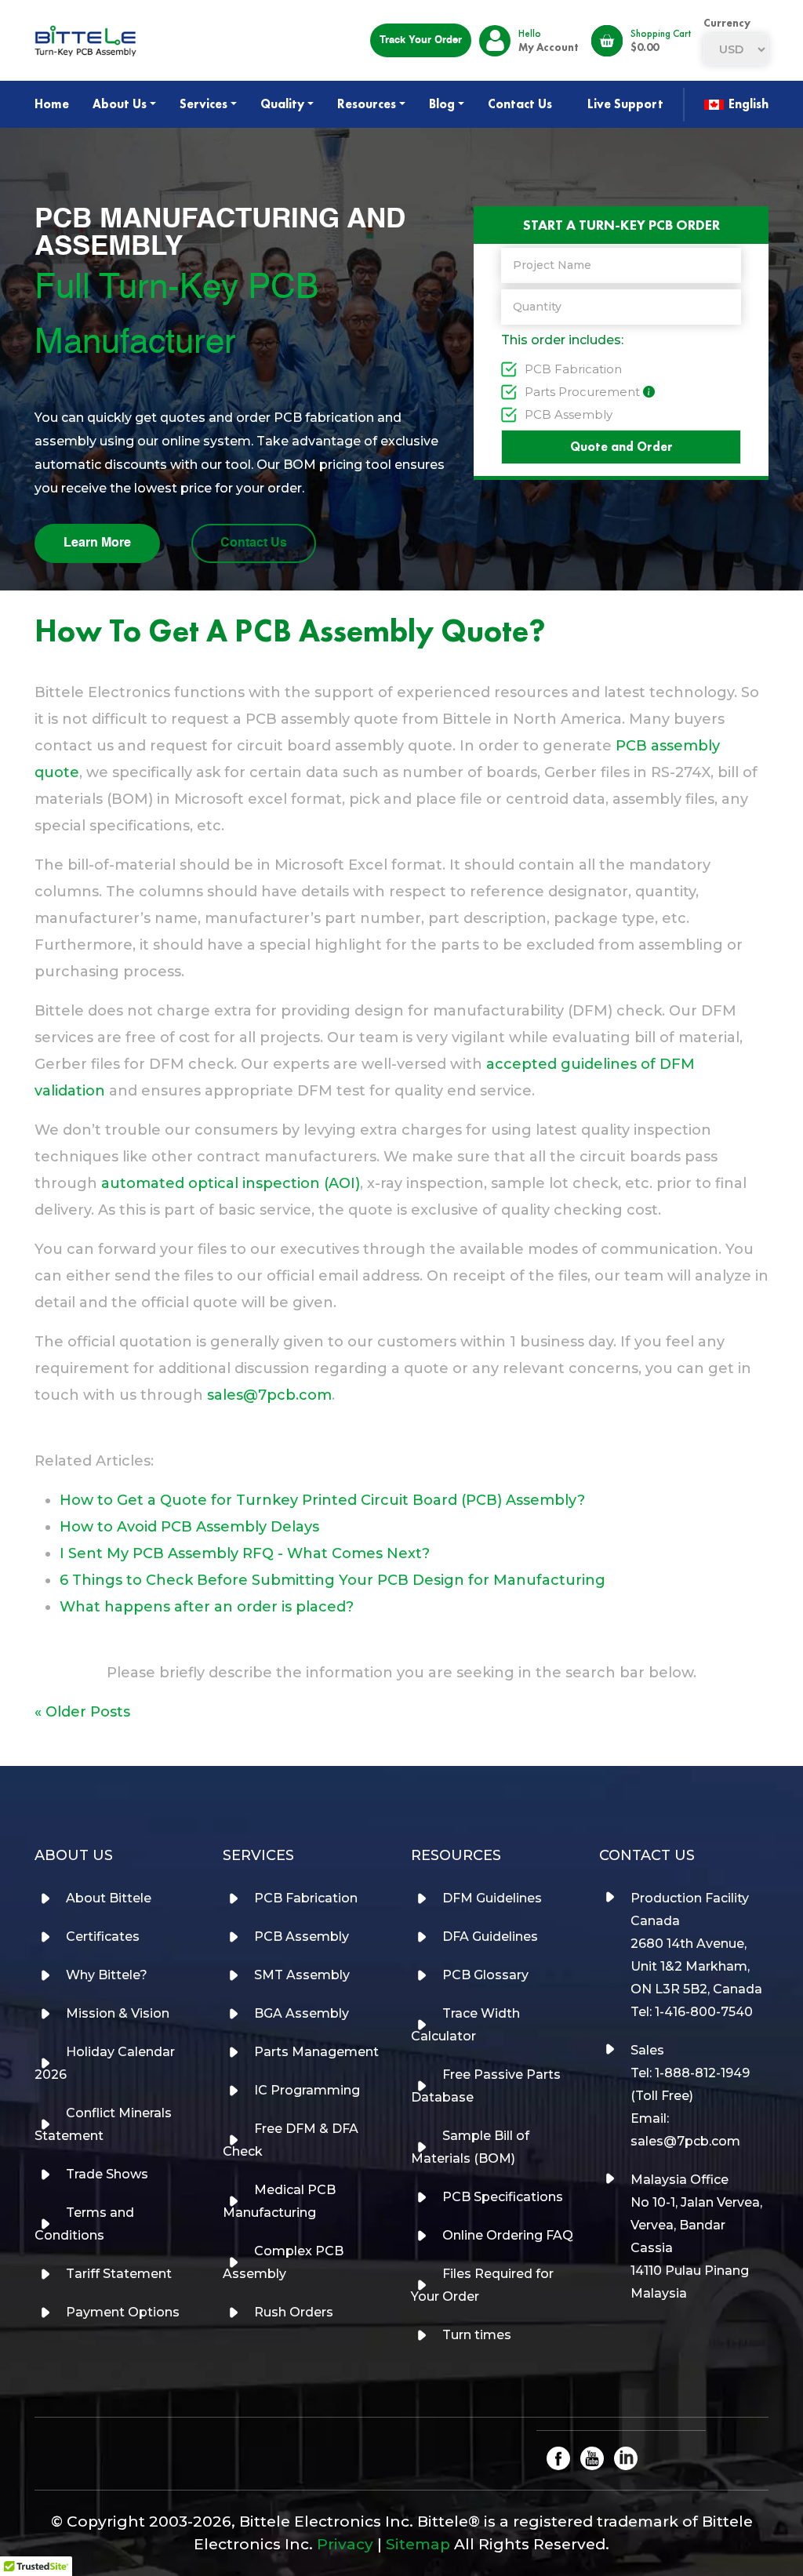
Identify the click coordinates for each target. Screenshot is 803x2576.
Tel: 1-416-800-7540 (692, 2012)
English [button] (747, 104)
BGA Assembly (302, 2013)
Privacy (345, 2544)
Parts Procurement (582, 392)
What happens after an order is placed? (207, 1607)
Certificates (103, 1937)
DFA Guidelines (490, 1937)
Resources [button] (367, 104)
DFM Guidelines (492, 1898)
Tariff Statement (119, 2274)
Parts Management (316, 2052)
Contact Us (520, 104)
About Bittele (109, 1898)
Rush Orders (294, 2312)
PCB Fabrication (573, 369)
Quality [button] (282, 104)
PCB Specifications (503, 2197)
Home (52, 104)
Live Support (625, 104)
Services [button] (203, 104)
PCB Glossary (485, 1975)
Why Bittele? (107, 1975)
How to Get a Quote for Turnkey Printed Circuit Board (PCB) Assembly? (322, 1500)
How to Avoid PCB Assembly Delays (189, 1527)
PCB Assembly (569, 414)
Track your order (421, 40)
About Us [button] (120, 104)
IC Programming (307, 2090)
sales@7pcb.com (269, 1395)
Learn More (97, 543)
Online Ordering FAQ (508, 2235)
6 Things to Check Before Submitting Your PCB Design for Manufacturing (332, 1580)
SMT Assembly (302, 1975)
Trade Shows (107, 2174)
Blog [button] (442, 104)
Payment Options (123, 2312)
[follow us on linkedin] (626, 2457)
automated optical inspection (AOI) (231, 1183)
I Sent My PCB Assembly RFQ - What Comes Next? (245, 1553)
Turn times (477, 2335)
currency (727, 23)
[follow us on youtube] (592, 2457)
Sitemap (418, 2544)
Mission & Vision (118, 2013)
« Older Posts (82, 1712)
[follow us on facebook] (558, 2457)
